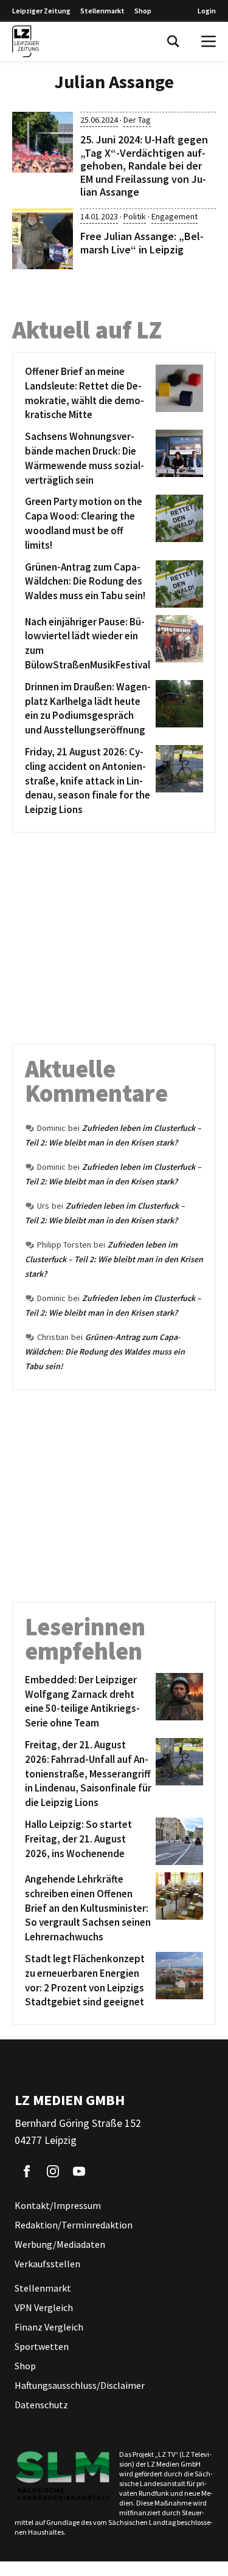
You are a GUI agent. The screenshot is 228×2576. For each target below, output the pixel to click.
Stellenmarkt (102, 11)
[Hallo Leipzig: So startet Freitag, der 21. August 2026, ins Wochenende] (177, 1841)
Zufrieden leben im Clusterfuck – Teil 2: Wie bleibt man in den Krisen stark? (114, 1259)
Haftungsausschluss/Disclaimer (80, 2385)
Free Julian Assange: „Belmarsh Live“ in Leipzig (142, 243)
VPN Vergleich (44, 2307)
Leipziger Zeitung (41, 11)
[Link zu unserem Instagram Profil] (53, 2171)
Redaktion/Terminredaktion (74, 2225)
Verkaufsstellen (47, 2264)
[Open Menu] (209, 41)
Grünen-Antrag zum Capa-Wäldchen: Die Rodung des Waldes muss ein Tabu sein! (105, 1352)
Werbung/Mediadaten (60, 2244)
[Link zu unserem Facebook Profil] (27, 2171)
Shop (143, 11)
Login (207, 11)
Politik (135, 216)
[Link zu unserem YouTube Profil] (79, 2171)
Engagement (174, 216)
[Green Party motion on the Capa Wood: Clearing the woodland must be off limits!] (177, 524)
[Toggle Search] (173, 41)
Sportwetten (42, 2346)
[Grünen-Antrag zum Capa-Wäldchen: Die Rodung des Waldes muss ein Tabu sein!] (177, 584)
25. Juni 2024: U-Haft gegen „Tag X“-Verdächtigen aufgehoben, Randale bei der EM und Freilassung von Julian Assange (144, 166)
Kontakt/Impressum (58, 2205)
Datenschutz (41, 2405)
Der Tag (137, 120)
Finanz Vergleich (49, 2327)
